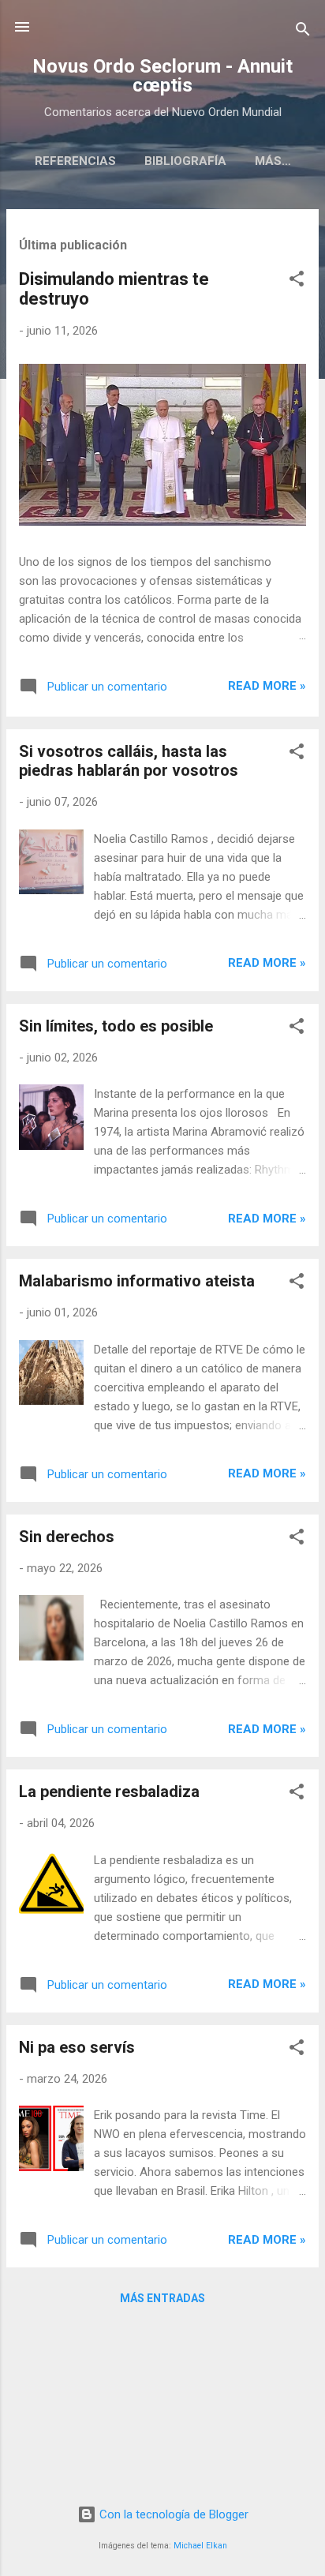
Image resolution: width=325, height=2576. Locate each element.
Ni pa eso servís (77, 2047)
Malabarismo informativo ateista (137, 1281)
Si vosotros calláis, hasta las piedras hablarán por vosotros (129, 761)
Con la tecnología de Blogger (172, 2514)
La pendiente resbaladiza (109, 1792)
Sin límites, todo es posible (116, 1026)
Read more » (267, 686)
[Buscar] (303, 32)
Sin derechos (67, 1537)
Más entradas (162, 2298)
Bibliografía (185, 161)
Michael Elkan (200, 2546)
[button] (297, 281)
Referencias (75, 161)
